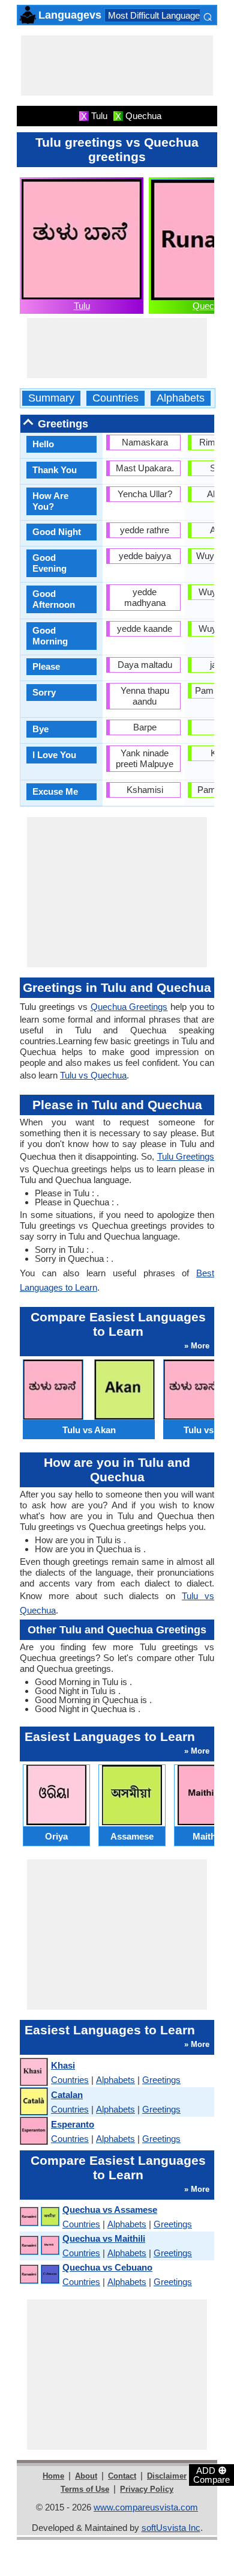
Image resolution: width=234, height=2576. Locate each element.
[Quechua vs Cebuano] (39, 2275)
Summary (51, 398)
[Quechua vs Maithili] (39, 2246)
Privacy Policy (147, 2489)
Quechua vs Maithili (104, 2238)
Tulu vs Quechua (93, 1075)
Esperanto (73, 2124)
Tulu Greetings (186, 1156)
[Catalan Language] (33, 2102)
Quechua (211, 306)
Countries (115, 398)
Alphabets (181, 398)
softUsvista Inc (171, 2528)
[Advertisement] (117, 66)
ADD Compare (211, 2474)
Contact (122, 2476)
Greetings (161, 2080)
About (86, 2476)
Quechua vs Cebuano (107, 2267)
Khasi (63, 2065)
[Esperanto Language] (33, 2131)
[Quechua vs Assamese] (39, 2217)
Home (53, 2476)
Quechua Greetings (129, 1007)
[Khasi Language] (33, 2073)
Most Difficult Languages (156, 15)
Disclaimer (167, 2476)
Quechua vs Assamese (110, 2210)
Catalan (67, 2095)
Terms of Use (85, 2489)
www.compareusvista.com (146, 2507)
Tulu (82, 306)
